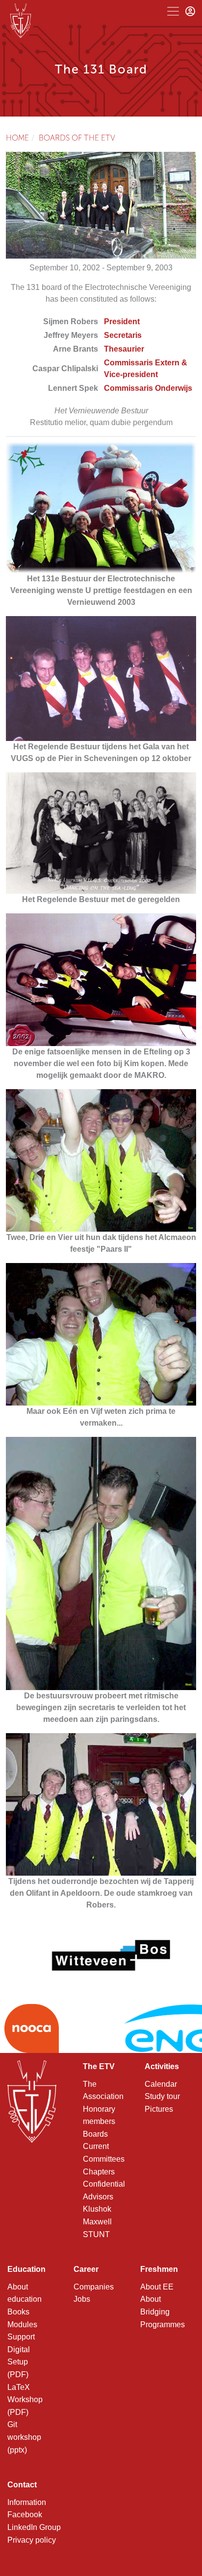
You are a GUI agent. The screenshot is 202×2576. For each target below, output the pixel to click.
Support (21, 2337)
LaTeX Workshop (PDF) (25, 2400)
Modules (22, 2325)
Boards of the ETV (77, 138)
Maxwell (97, 2222)
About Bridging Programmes (163, 2312)
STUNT (96, 2234)
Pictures (159, 2109)
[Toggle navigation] (173, 11)
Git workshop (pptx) (24, 2437)
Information (27, 2502)
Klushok (97, 2209)
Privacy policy (32, 2540)
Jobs (82, 2299)
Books (18, 2312)
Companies (94, 2287)
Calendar (161, 2084)
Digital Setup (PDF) (19, 2362)
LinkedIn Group (34, 2527)
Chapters (99, 2172)
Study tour (162, 2096)
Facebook (25, 2515)
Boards (95, 2134)
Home (17, 138)
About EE (157, 2287)
